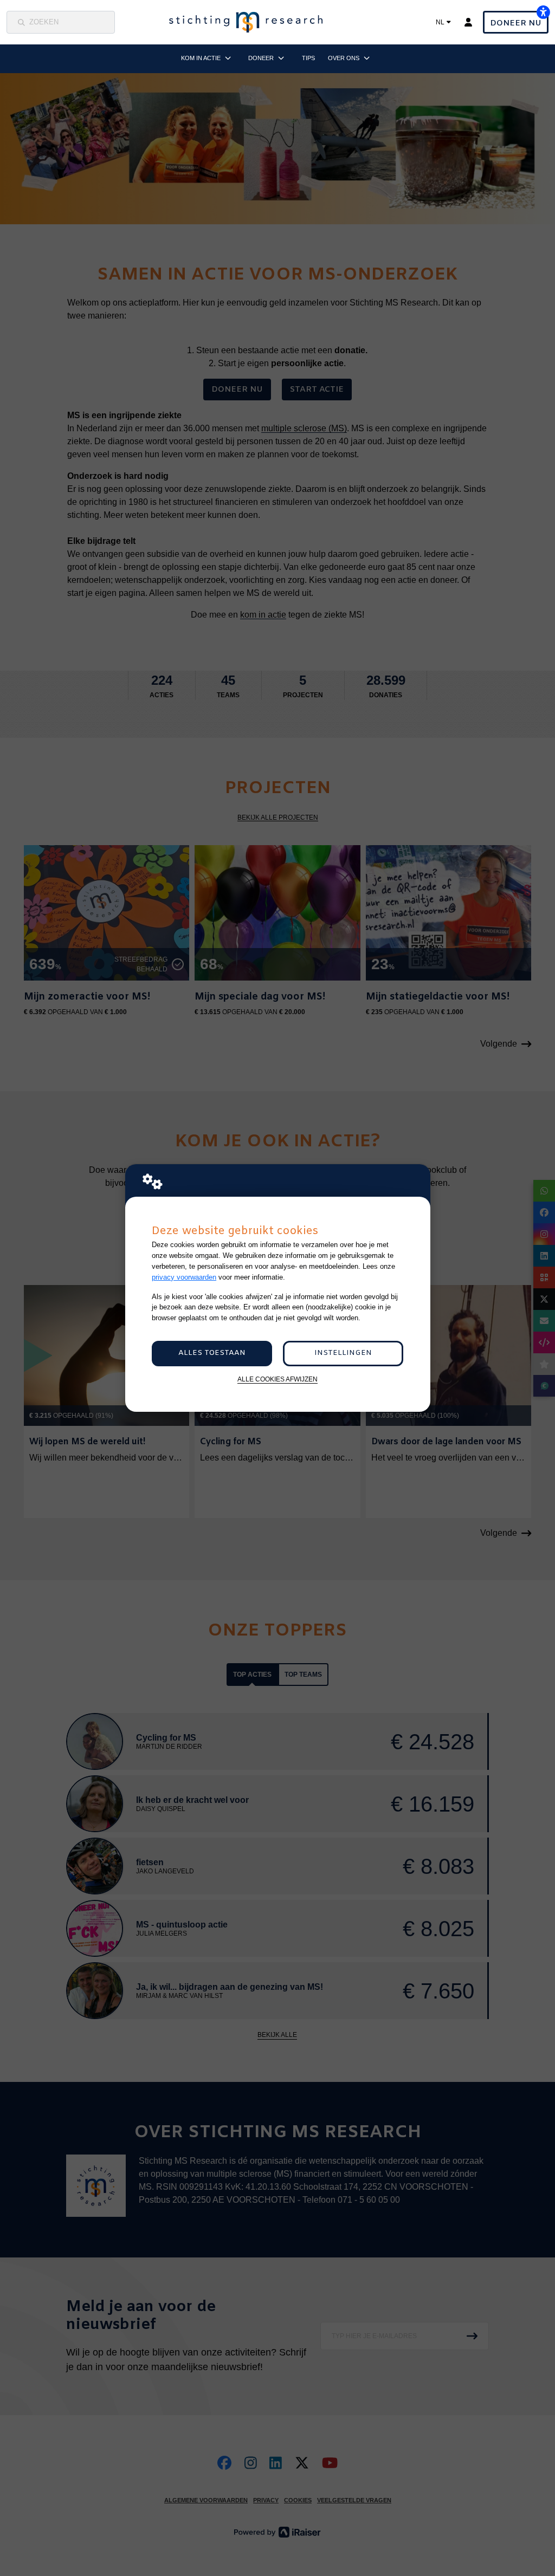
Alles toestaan (212, 1353)
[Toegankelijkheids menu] (543, 12)
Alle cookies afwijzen (277, 1379)
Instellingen (343, 1353)
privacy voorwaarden (184, 1277)
